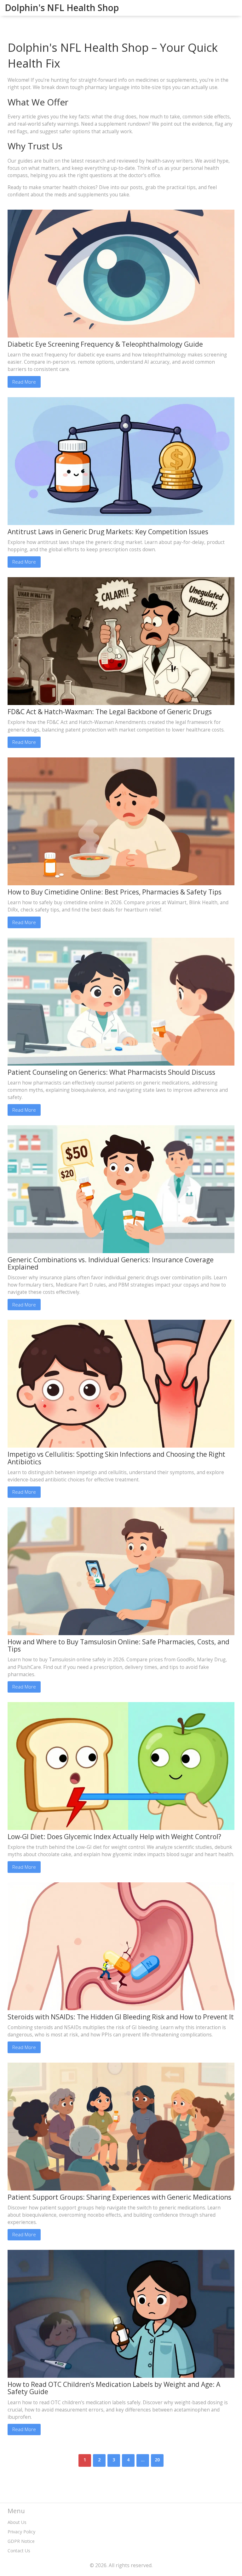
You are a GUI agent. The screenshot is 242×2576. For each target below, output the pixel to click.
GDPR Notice (21, 2541)
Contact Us (19, 2551)
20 (157, 2460)
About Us (17, 2522)
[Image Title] (121, 273)
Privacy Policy (21, 2532)
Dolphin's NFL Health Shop (62, 8)
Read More (24, 382)
